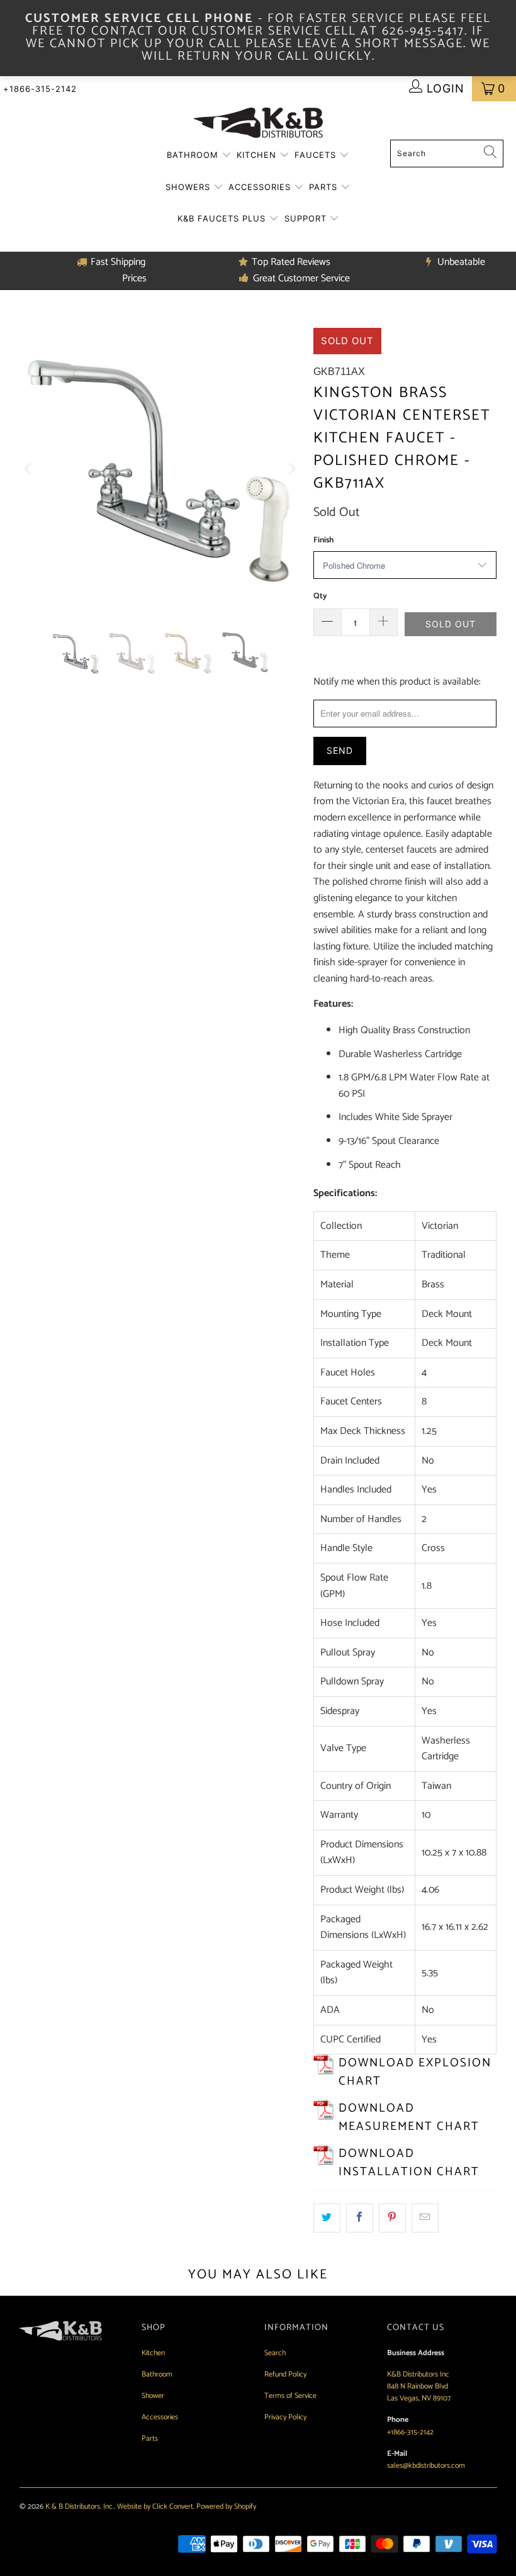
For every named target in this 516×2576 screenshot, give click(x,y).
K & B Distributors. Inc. (80, 2506)
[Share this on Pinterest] (392, 2218)
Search (275, 2353)
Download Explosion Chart (415, 2072)
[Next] (291, 468)
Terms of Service (290, 2396)
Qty (320, 596)
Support (307, 218)
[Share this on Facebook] (360, 2218)
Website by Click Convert (155, 2506)
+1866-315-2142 (40, 89)
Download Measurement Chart (409, 2117)
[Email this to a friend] (425, 2218)
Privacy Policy (285, 2417)
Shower (153, 2396)
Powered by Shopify (226, 2506)
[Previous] (29, 468)
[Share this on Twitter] (327, 2218)
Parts (325, 187)
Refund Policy (285, 2374)
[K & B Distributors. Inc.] (258, 124)
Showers (189, 187)
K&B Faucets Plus (223, 218)
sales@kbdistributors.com (426, 2466)
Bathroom (194, 155)
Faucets (317, 155)
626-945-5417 (423, 31)
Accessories (261, 187)
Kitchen (258, 155)
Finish (323, 540)
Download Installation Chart (409, 2163)
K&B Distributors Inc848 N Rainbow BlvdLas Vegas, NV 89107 (419, 2386)
